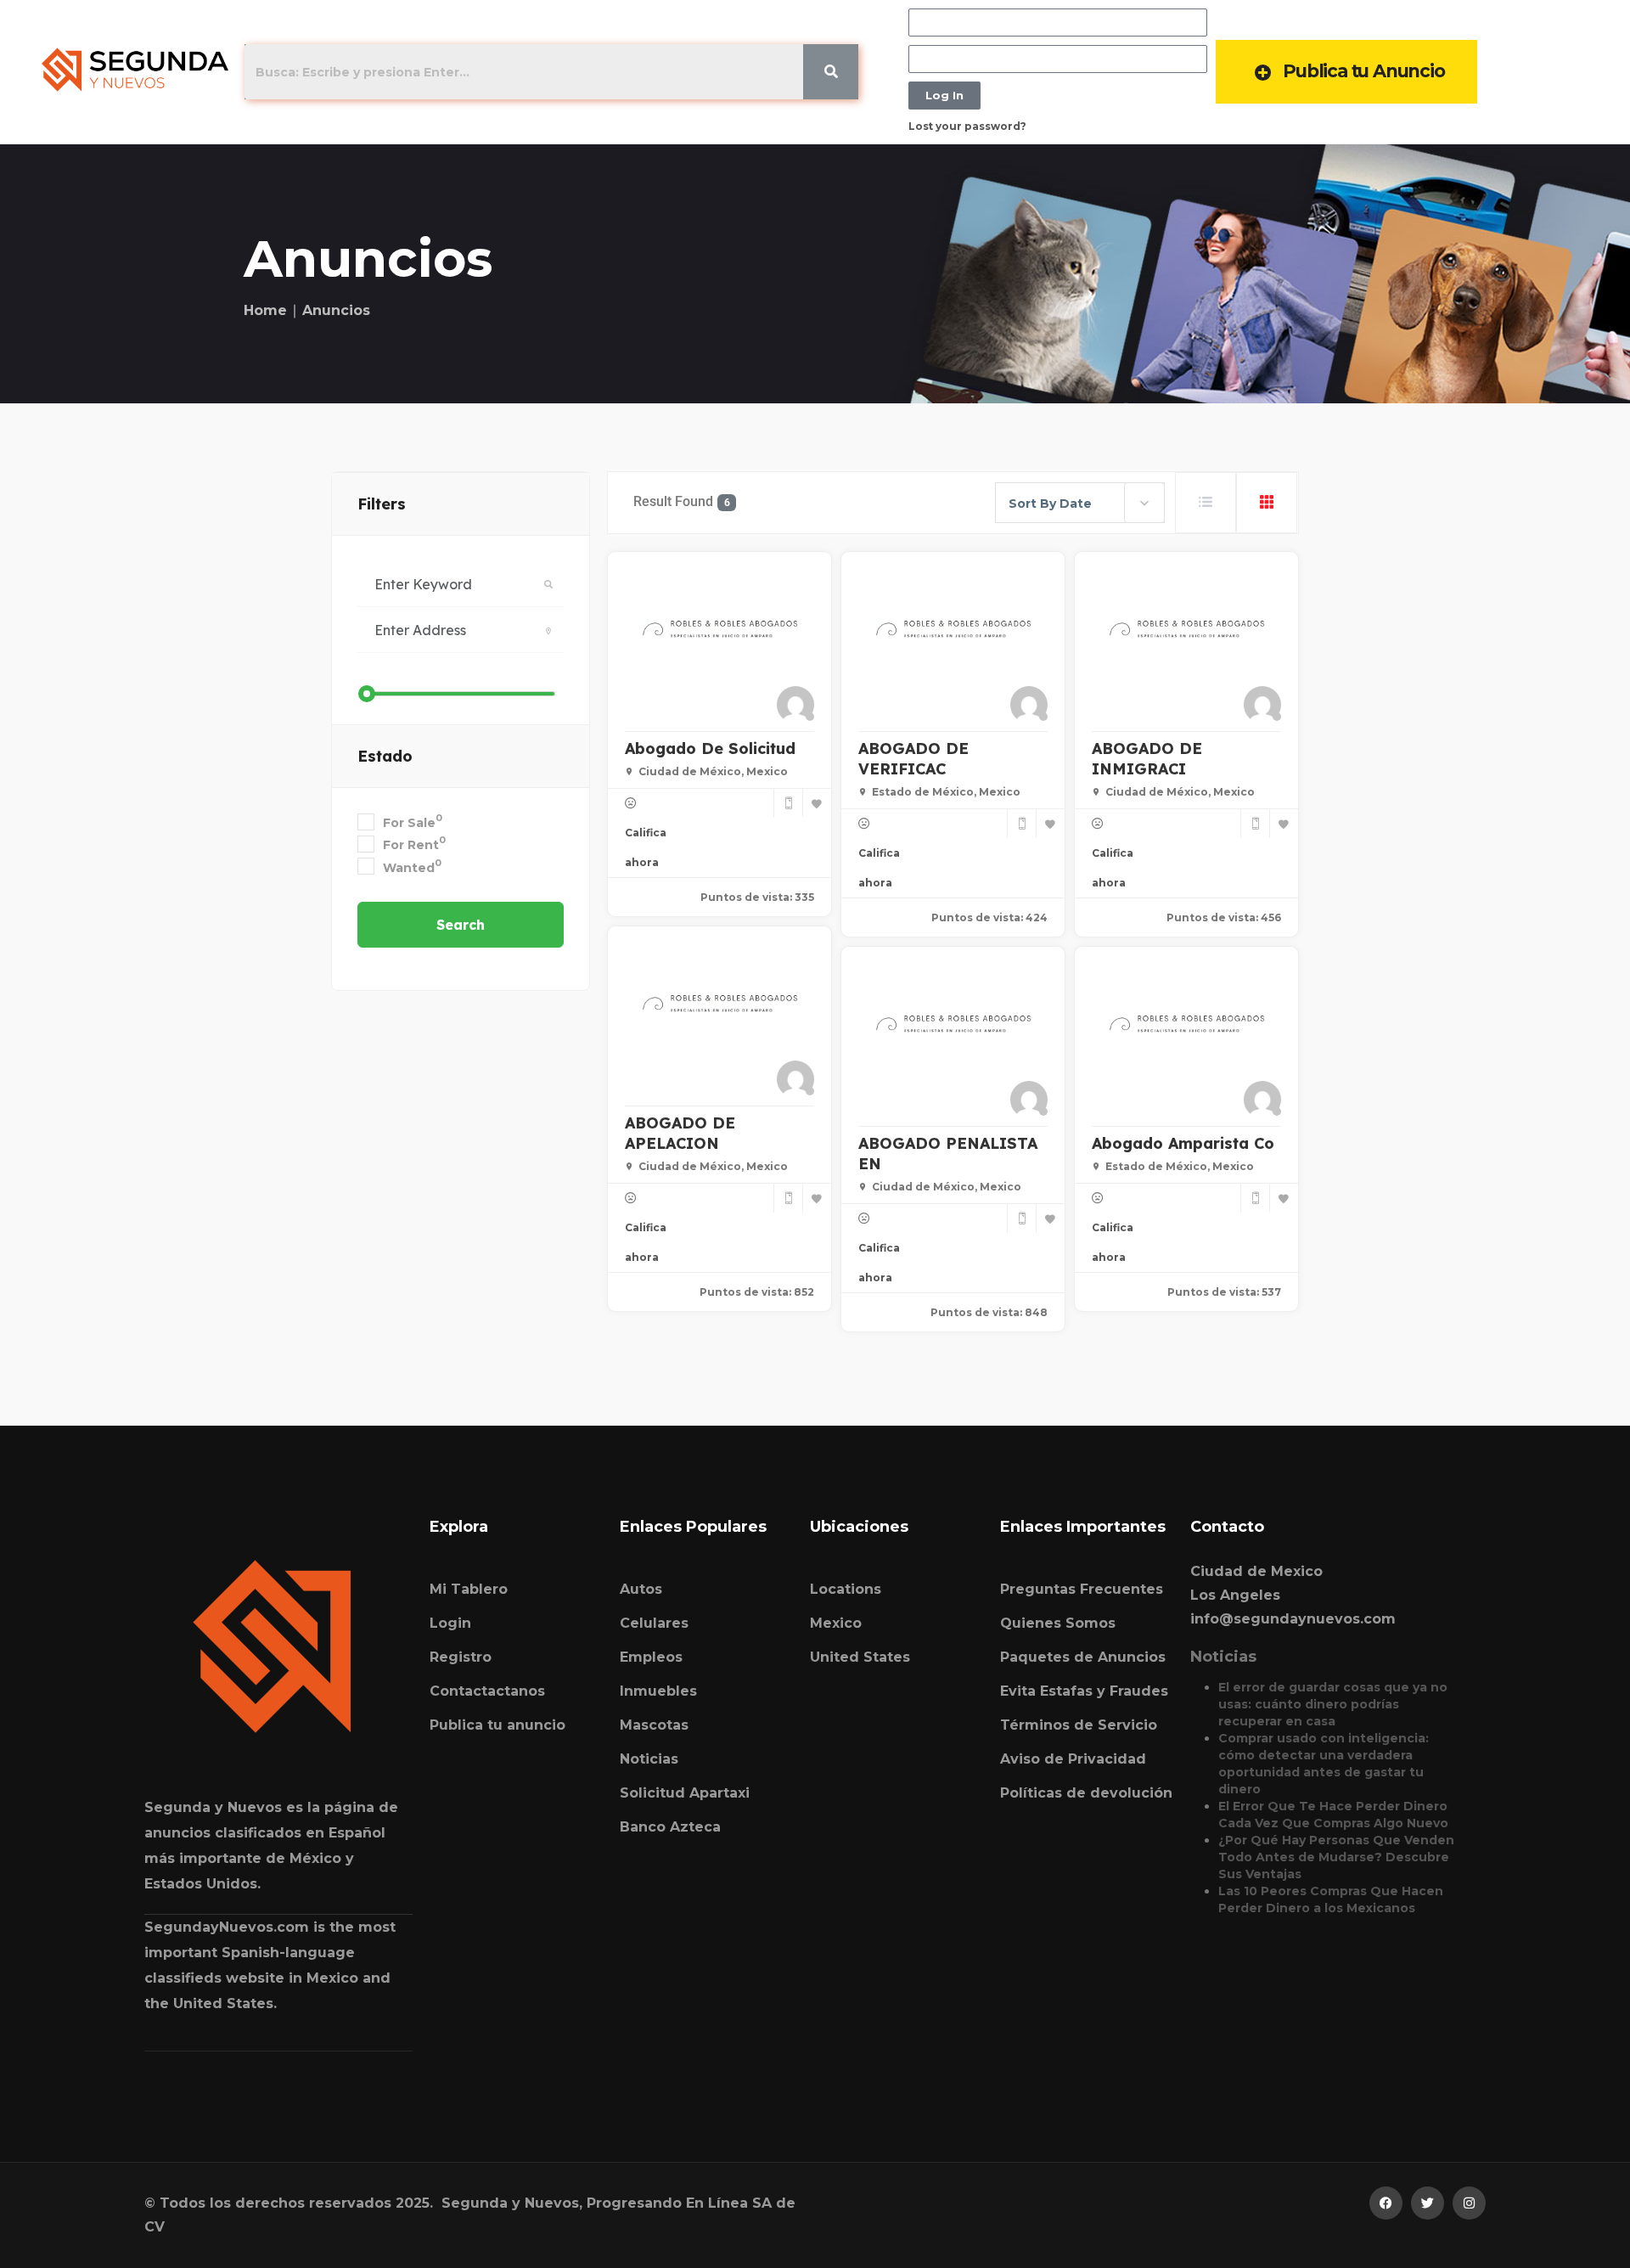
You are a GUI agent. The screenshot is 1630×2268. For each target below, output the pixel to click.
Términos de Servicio (1079, 1725)
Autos (641, 1589)
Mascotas (654, 1725)
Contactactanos (487, 1691)
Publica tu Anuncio (1363, 71)
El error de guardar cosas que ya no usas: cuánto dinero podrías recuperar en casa (1333, 1704)
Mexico (836, 1623)
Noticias (649, 1759)
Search (461, 925)
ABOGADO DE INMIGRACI (1147, 759)
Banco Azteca (670, 1827)
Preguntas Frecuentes (1082, 1589)
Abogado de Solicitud (710, 748)
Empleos (651, 1657)
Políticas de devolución (1086, 1793)
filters (382, 504)
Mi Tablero (469, 1589)
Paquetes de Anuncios (1083, 1657)
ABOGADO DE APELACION (680, 1133)
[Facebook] (1386, 2203)
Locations (846, 1589)
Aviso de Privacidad (1073, 1759)
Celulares (654, 1623)
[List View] (1206, 503)
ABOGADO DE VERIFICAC (913, 759)
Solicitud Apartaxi (685, 1793)
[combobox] (1080, 503)
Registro (461, 1657)
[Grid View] (1267, 503)
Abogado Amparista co (1183, 1143)
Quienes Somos (1058, 1623)
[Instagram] (1469, 2203)
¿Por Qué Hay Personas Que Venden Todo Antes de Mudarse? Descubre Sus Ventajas (1336, 1857)
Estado (385, 756)
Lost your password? (967, 126)
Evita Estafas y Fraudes (1084, 1691)
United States (860, 1657)
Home (265, 310)
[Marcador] (817, 803)
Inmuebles (658, 1691)
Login (450, 1623)
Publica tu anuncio (497, 1725)
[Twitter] (1428, 2203)
